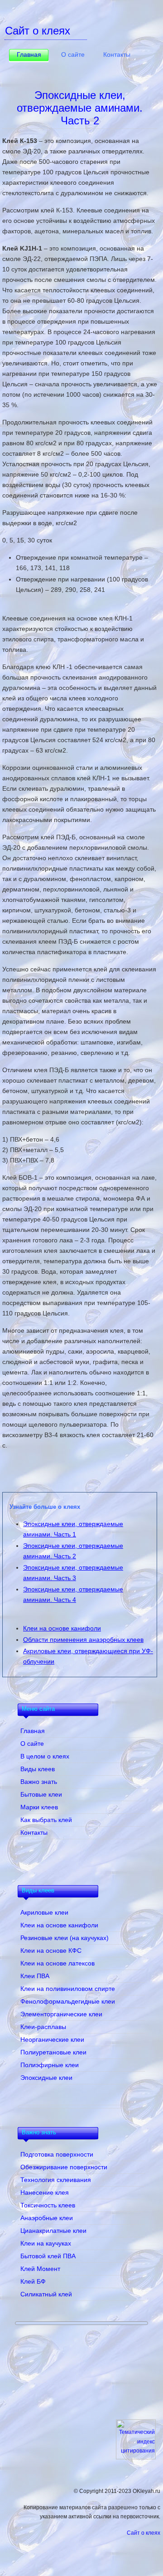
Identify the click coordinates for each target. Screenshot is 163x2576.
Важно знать (39, 1782)
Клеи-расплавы (43, 2027)
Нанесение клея (45, 2192)
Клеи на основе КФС (51, 1950)
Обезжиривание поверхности (64, 2167)
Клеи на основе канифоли (62, 1628)
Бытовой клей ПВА (48, 2256)
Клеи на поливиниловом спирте (68, 1989)
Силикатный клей (46, 2294)
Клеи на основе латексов (58, 1963)
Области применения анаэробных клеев (83, 1640)
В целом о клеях (45, 1756)
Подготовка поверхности (57, 2154)
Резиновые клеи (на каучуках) (65, 1938)
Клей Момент (40, 2269)
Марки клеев (39, 1807)
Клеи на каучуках (46, 2243)
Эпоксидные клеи (46, 2078)
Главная (29, 54)
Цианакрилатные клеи (53, 2231)
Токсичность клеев (48, 2205)
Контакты (117, 54)
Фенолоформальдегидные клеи (68, 2001)
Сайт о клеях (144, 2533)
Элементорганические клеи (61, 2014)
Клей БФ (33, 2281)
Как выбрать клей (46, 1820)
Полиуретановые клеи (53, 2052)
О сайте (73, 54)
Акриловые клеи (44, 1912)
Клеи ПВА (35, 1976)
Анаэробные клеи (47, 2218)
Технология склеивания (56, 2180)
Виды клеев (38, 1769)
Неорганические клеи (52, 2039)
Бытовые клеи (41, 1794)
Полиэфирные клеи (50, 2065)
